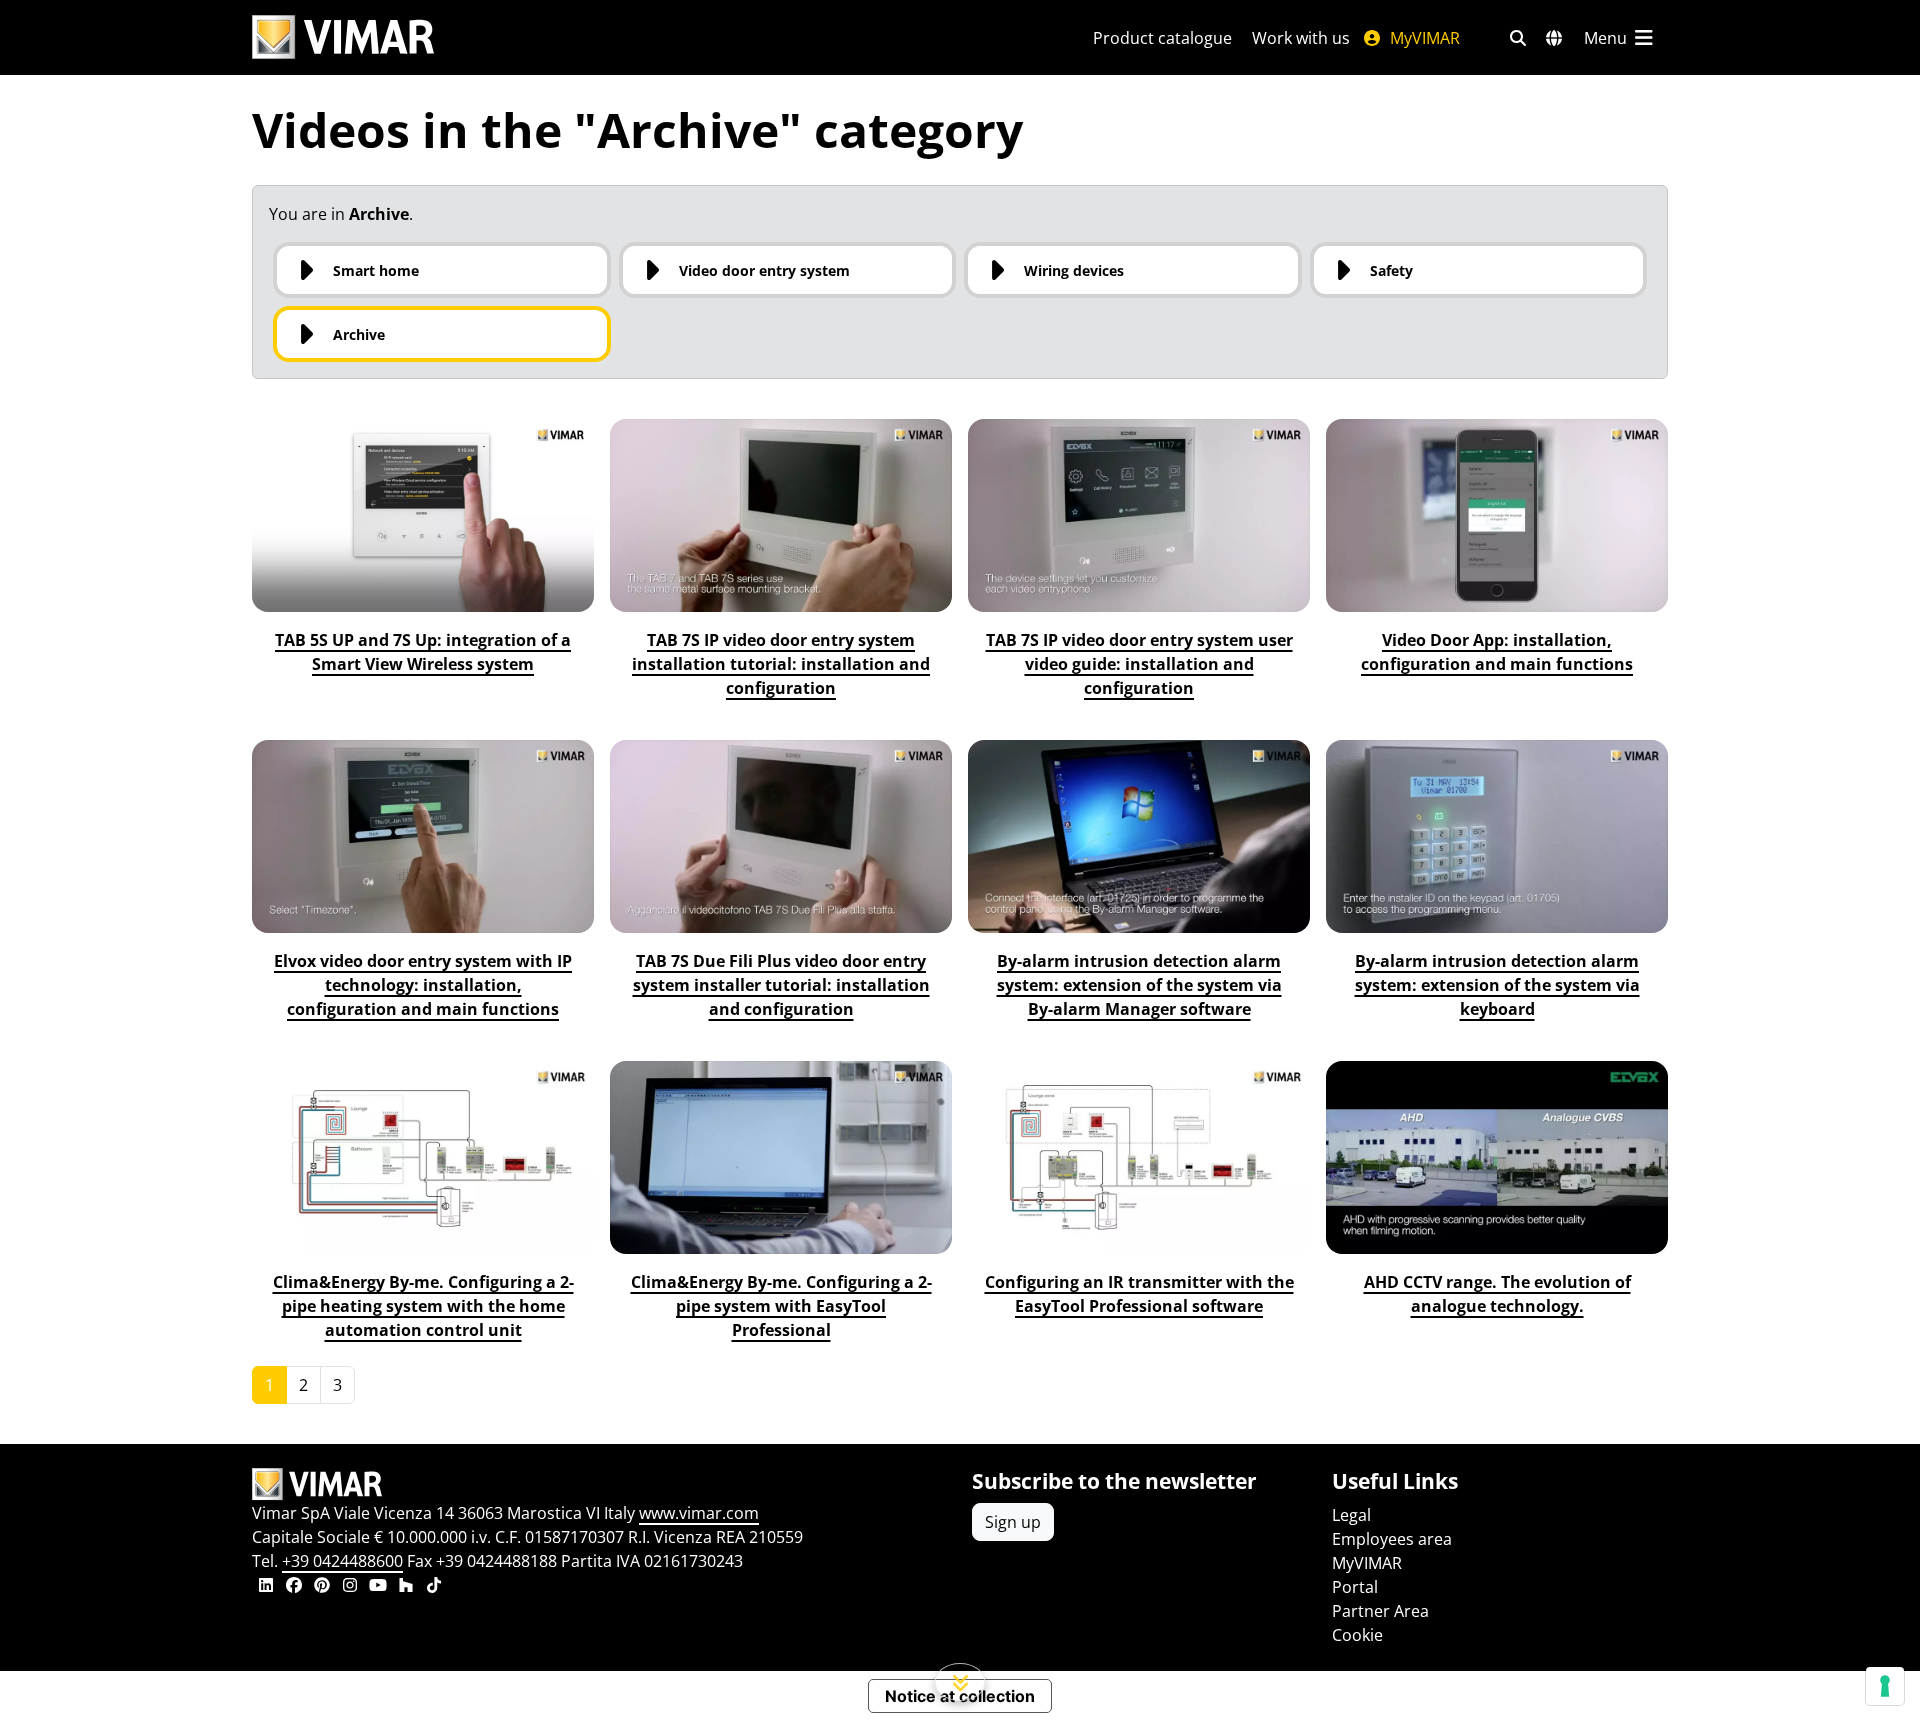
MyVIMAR (1423, 38)
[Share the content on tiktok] (434, 1587)
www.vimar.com (699, 1513)
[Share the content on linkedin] (266, 1587)
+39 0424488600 (342, 1561)
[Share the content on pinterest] (322, 1587)
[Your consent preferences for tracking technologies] (1885, 1686)
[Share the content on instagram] (350, 1587)
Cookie (1357, 1635)
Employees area (1392, 1539)
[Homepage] (600, 1484)
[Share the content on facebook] (294, 1587)
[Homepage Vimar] (343, 37)
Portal (1355, 1587)
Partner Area (1380, 1611)
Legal (1351, 1515)
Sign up (1013, 1522)
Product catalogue (1162, 38)
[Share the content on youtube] (378, 1587)
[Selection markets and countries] (1554, 38)
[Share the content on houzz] (406, 1587)
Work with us (1301, 38)
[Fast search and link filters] (1518, 38)
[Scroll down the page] (960, 1682)
